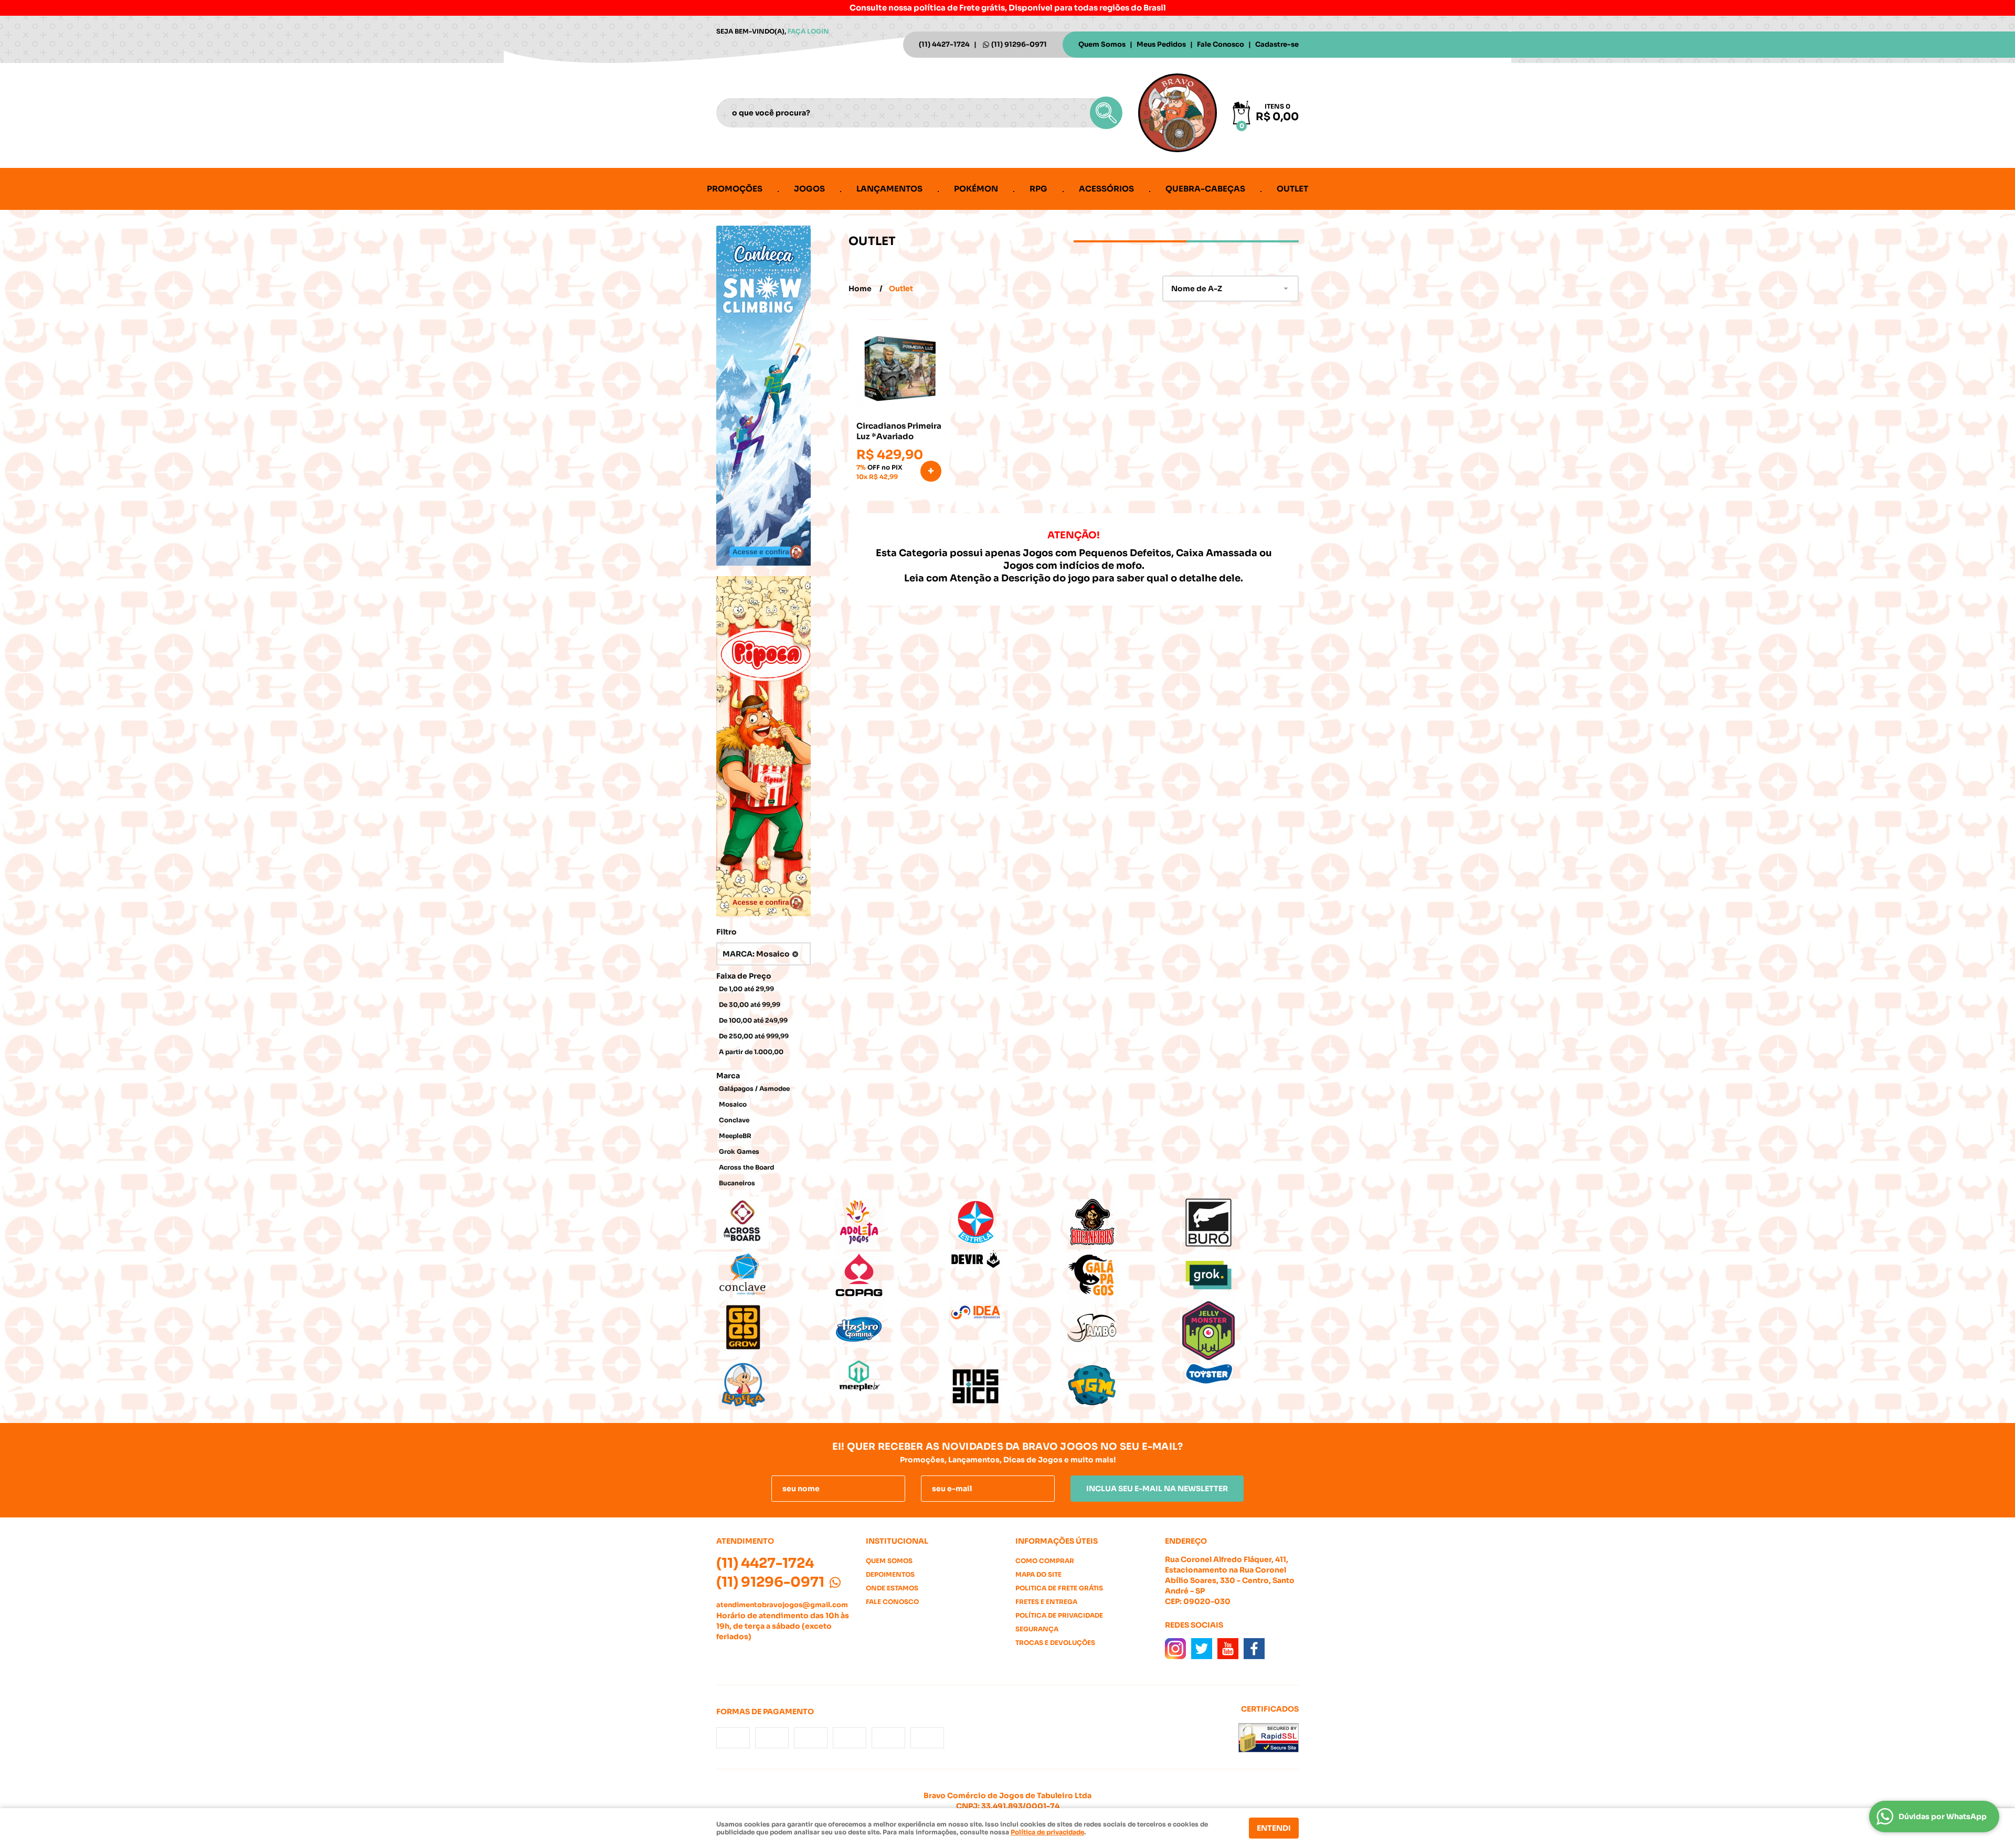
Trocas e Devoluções (1055, 1643)
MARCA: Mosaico (756, 954)
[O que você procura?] (1106, 113)
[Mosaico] (1008, 1386)
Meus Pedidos (1161, 44)
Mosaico (733, 1104)
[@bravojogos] (1175, 1649)
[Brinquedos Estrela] (1008, 1223)
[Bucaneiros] (1124, 1223)
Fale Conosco (1221, 44)
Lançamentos (889, 189)
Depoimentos (890, 1574)
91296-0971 (1019, 44)
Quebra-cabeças (1205, 189)
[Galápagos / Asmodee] (1124, 1275)
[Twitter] (1202, 1649)
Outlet (1292, 189)
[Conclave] (775, 1275)
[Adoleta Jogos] (891, 1223)
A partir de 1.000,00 (751, 1052)
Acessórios (1106, 189)
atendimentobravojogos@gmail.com (782, 1605)
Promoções (735, 189)
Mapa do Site (1038, 1574)
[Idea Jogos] (1008, 1313)
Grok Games (739, 1151)
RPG (1038, 189)
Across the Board (746, 1167)
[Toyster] (1240, 1374)
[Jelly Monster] (1240, 1331)
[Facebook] (1254, 1649)
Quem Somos (1102, 44)
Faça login (808, 31)
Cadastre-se (1277, 44)
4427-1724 (944, 44)
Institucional (897, 1541)
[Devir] (1008, 1260)
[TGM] (1124, 1386)
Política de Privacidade (1059, 1615)
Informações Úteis (1057, 1541)
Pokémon (976, 189)
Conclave (734, 1120)
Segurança (1037, 1629)
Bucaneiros (737, 1183)
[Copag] (891, 1275)
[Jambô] (1124, 1327)
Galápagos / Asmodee (754, 1088)
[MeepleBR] (891, 1376)
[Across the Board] (775, 1223)
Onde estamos (892, 1588)
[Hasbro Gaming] (891, 1327)
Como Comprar (1045, 1561)
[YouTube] (1228, 1649)
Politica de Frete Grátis (1059, 1588)
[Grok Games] (1240, 1275)
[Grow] (775, 1327)
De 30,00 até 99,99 (750, 1005)
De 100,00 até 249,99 (753, 1020)
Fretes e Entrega (1046, 1602)
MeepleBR (735, 1136)
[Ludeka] (775, 1386)
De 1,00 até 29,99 (746, 989)
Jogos (809, 189)
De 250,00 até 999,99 (754, 1036)
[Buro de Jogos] (1240, 1223)
